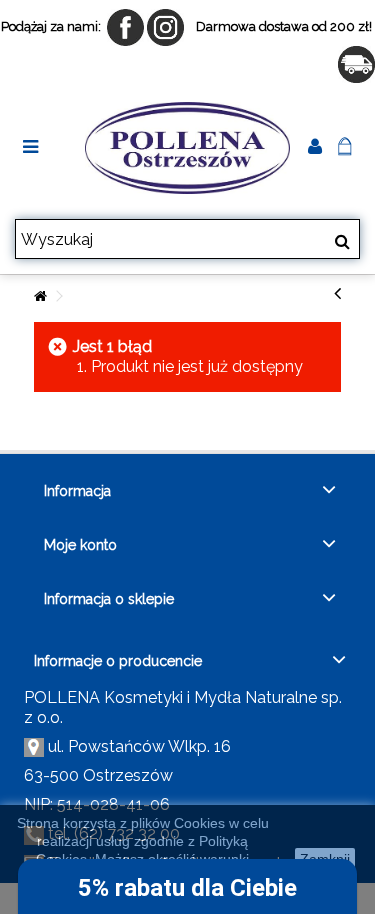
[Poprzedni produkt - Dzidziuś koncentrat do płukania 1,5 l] (337, 293)
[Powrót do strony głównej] (40, 296)
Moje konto (80, 545)
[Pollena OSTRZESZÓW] (187, 148)
